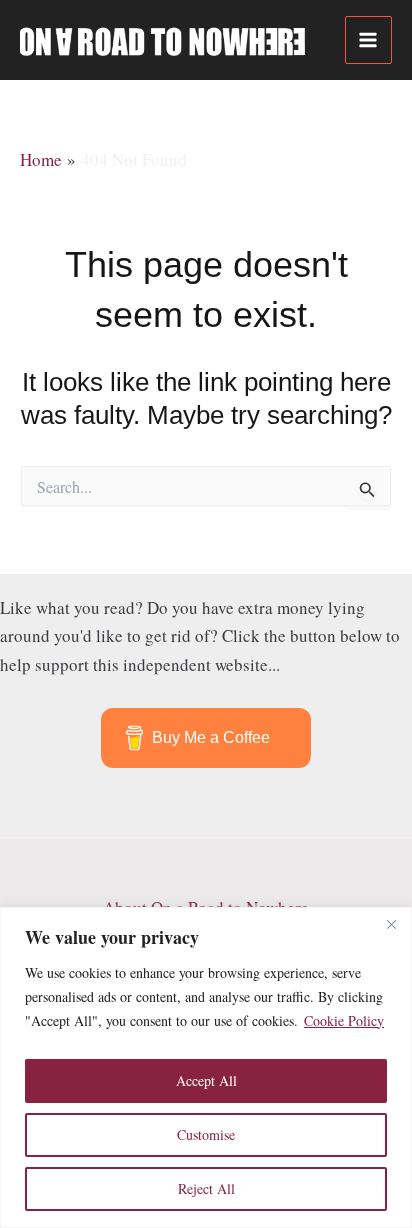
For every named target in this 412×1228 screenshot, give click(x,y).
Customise (206, 1134)
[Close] (391, 924)
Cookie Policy (344, 1020)
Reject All (206, 1188)
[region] (206, 1067)
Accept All (206, 1080)
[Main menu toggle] (369, 40)
